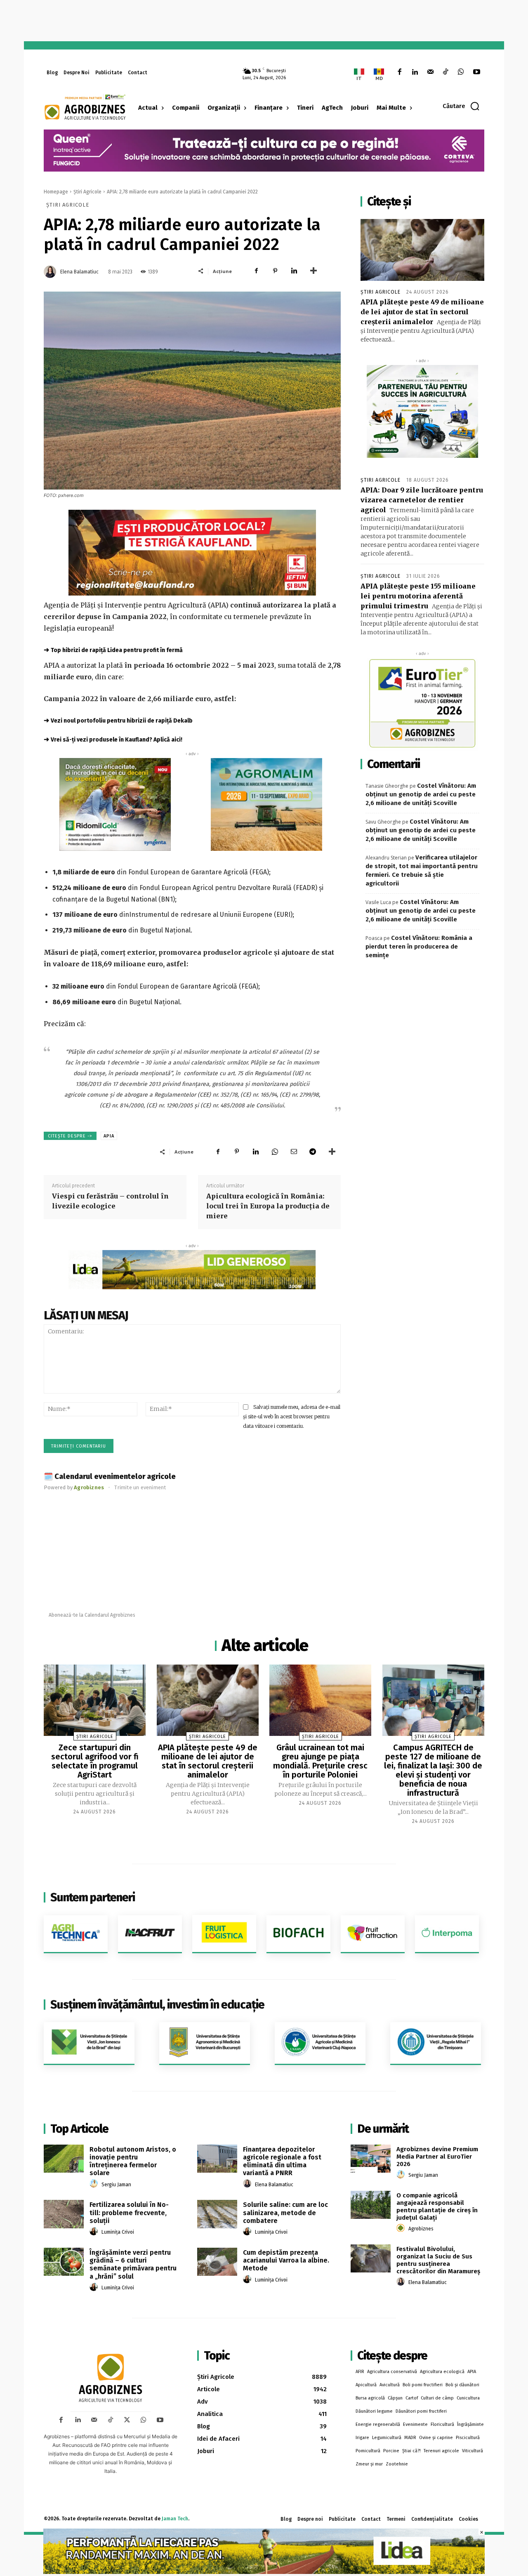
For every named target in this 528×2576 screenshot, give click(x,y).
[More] (313, 271)
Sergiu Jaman (116, 2185)
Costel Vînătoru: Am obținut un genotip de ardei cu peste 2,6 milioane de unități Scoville (421, 794)
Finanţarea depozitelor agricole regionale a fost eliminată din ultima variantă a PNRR (282, 2161)
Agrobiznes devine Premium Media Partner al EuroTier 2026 (437, 2157)
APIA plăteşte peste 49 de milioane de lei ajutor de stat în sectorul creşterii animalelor (422, 312)
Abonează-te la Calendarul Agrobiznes (92, 1615)
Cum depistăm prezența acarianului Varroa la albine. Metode (286, 2260)
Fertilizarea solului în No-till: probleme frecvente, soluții (129, 2212)
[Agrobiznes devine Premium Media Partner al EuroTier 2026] (371, 2159)
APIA (109, 1136)
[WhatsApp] (461, 72)
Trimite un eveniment (140, 1487)
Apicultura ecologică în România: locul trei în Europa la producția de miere (268, 1206)
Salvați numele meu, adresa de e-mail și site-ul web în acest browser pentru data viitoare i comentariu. (292, 1416)
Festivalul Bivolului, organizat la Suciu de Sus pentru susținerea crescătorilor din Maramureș (438, 2260)
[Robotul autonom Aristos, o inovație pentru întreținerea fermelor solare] (64, 2159)
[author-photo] (95, 2184)
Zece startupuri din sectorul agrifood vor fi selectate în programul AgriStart (95, 1761)
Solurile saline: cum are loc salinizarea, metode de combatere (285, 2212)
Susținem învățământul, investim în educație (157, 2005)
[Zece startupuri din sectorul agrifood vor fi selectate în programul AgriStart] (95, 1700)
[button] (461, 106)
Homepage (56, 192)
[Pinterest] (275, 271)
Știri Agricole (87, 192)
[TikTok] (446, 72)
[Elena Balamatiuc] (51, 272)
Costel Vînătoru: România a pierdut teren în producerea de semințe (419, 947)
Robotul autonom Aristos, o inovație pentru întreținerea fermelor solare (133, 2161)
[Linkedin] (415, 72)
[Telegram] (313, 1151)
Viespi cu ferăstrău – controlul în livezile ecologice (110, 1201)
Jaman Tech (175, 2519)
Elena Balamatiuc (79, 272)
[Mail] (430, 72)
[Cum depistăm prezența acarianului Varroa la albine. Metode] (217, 2262)
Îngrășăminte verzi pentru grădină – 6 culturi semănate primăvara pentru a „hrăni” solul (133, 2264)
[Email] (294, 1151)
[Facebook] (400, 72)
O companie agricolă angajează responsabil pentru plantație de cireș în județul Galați (437, 2206)
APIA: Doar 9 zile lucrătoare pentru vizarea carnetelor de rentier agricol (422, 500)
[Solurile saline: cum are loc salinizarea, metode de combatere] (217, 2214)
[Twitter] (127, 2420)
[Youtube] (477, 72)
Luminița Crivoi (118, 2232)
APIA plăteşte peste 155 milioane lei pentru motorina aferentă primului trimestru (418, 596)
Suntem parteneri (93, 1897)
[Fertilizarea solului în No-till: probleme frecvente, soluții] (64, 2214)
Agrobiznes (421, 2229)
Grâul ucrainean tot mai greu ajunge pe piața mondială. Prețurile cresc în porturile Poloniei (320, 1761)
